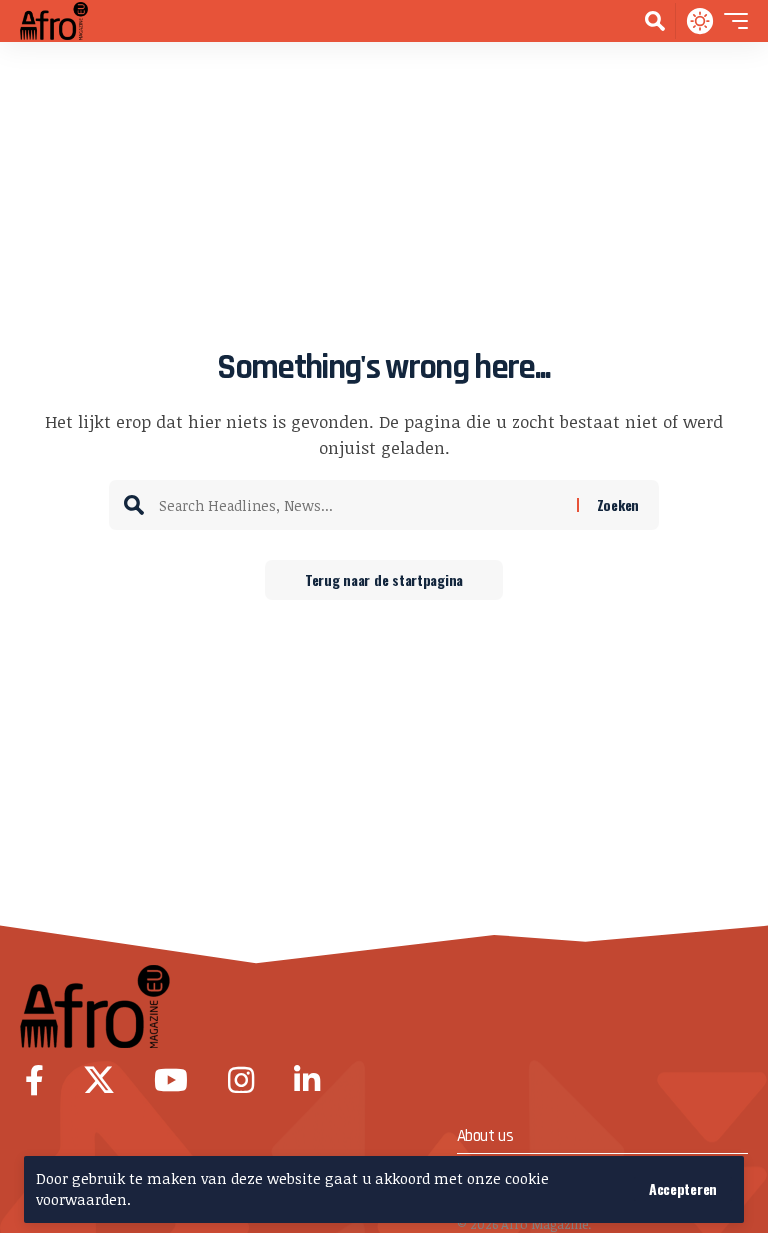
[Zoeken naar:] (360, 505)
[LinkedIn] (307, 1080)
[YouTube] (171, 1080)
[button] (683, 1189)
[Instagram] (241, 1080)
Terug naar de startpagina (384, 579)
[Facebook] (34, 1080)
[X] (99, 1080)
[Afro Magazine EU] (57, 21)
